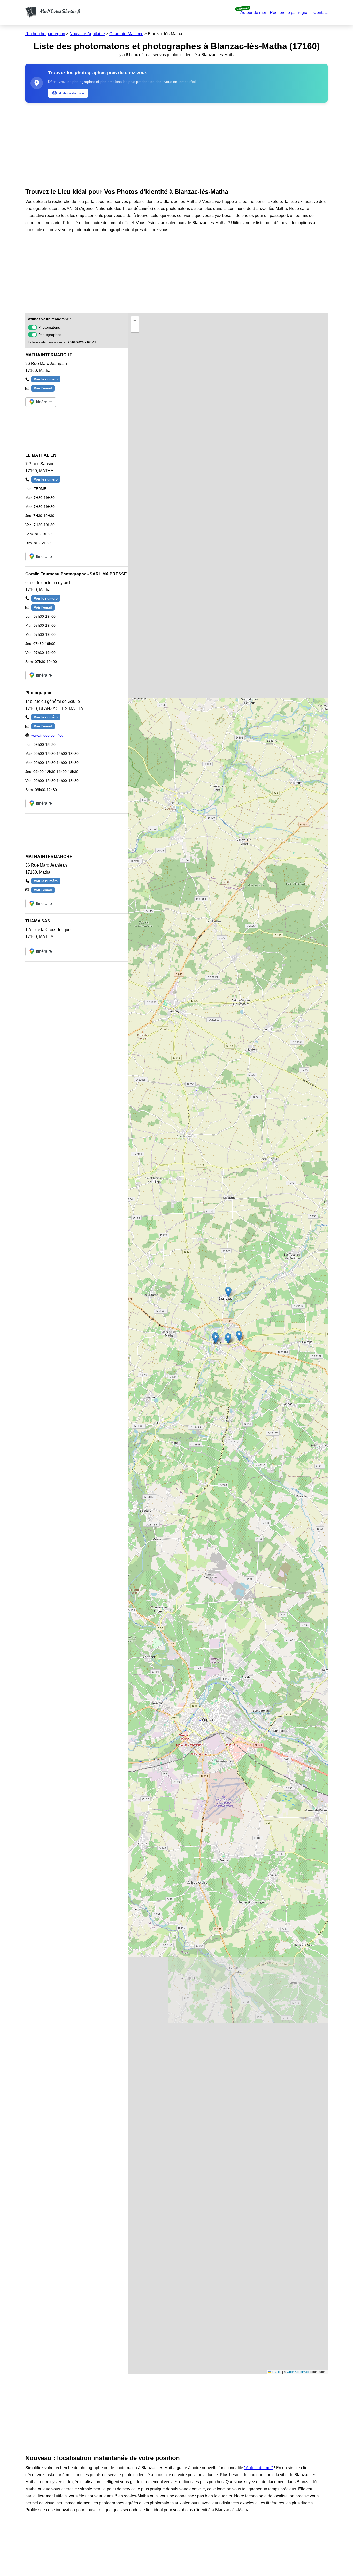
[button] (228, 1292)
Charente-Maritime (126, 34)
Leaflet (276, 2372)
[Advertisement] (177, 144)
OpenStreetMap (298, 2372)
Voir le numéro (46, 379)
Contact (321, 13)
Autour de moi (253, 13)
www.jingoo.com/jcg (47, 735)
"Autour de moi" (259, 2468)
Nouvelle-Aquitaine (87, 34)
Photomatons (49, 327)
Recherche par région (290, 13)
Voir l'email (43, 388)
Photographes (50, 335)
